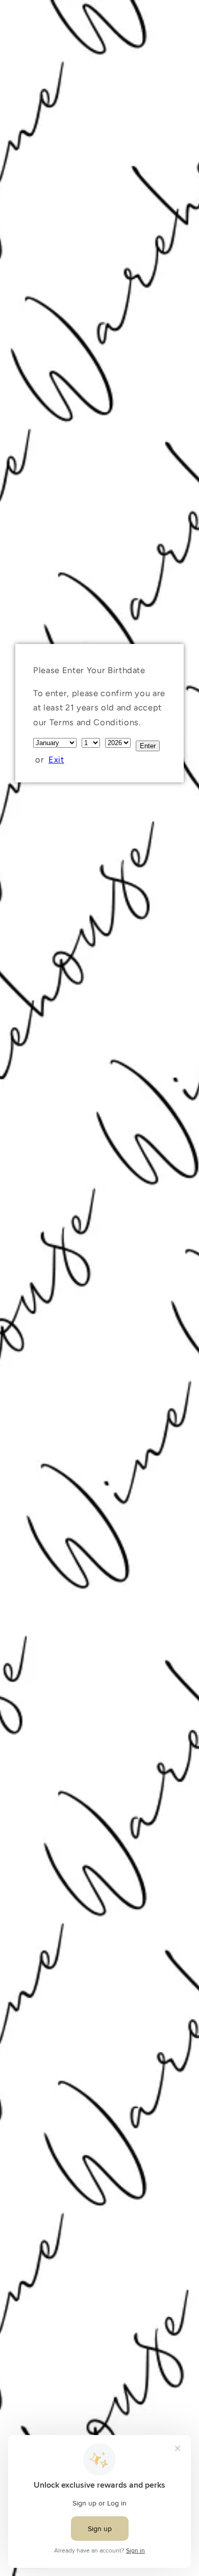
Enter (148, 746)
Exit (56, 759)
